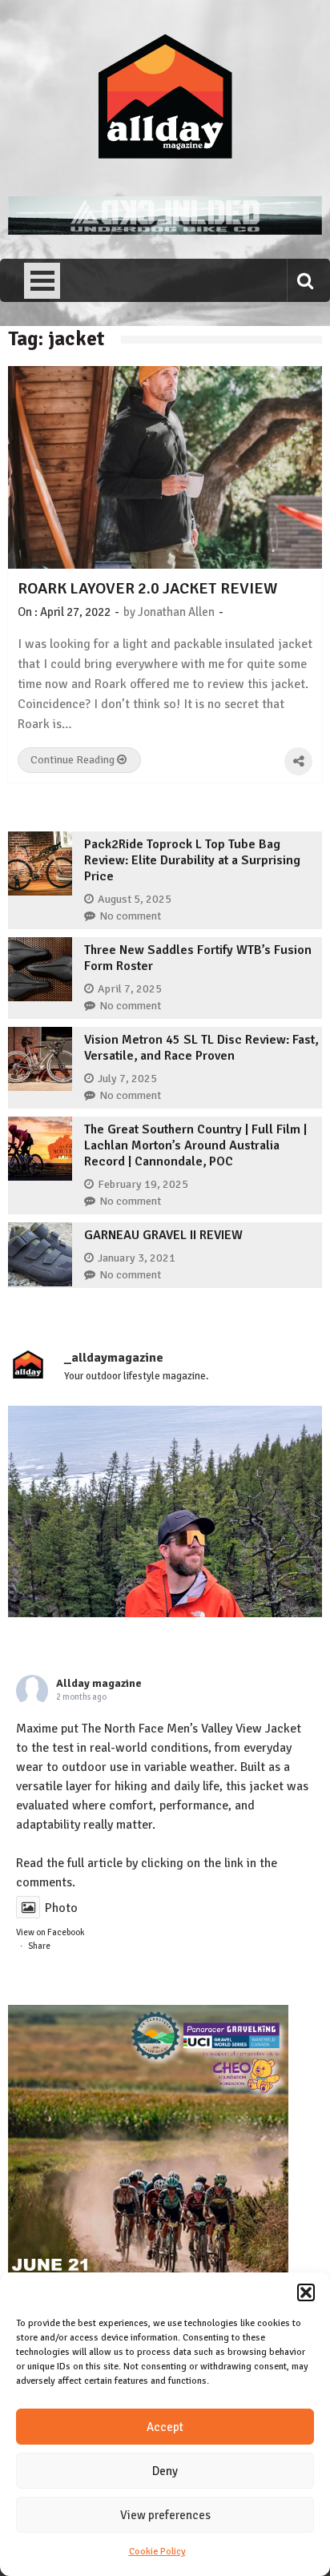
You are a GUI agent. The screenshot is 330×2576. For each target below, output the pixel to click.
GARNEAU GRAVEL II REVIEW (163, 1235)
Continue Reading (74, 760)
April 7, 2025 (130, 989)
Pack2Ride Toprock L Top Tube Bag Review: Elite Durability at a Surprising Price (192, 860)
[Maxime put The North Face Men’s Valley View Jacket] (165, 1563)
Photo (61, 1908)
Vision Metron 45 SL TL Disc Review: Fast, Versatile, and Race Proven (201, 1048)
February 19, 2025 (143, 1184)
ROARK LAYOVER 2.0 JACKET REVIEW (147, 588)
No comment (130, 916)
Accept (165, 2427)
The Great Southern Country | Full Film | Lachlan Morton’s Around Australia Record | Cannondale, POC (195, 1145)
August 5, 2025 (135, 899)
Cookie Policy (157, 2552)
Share (39, 1946)
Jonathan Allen (176, 612)
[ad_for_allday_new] (165, 231)
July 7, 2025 (127, 1079)
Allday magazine (99, 1683)
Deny (165, 2471)
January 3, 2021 (137, 1258)
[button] (306, 2292)
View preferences (165, 2515)
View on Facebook (50, 1932)
